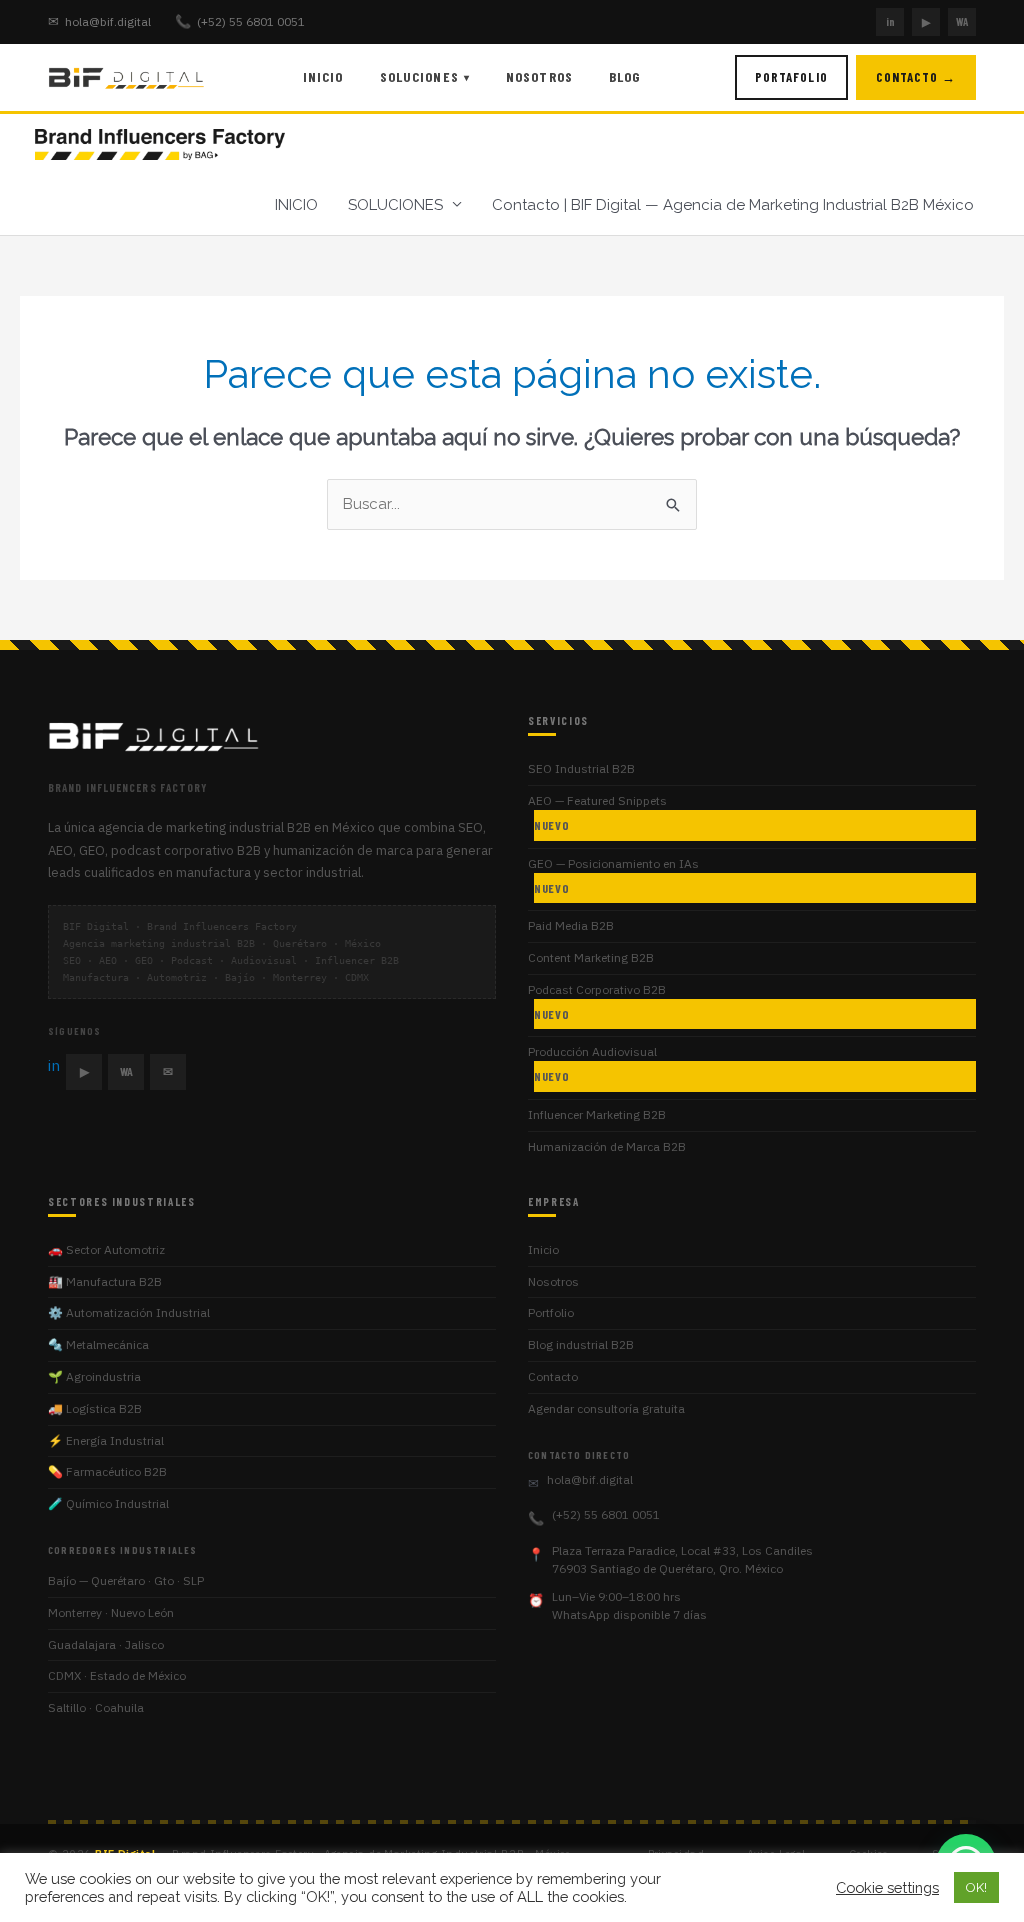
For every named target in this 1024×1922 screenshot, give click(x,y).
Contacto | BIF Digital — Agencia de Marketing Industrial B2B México (733, 205)
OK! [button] (976, 1887)
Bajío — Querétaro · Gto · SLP (126, 1580)
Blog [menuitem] (624, 76)
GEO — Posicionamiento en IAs (613, 875)
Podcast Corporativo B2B (597, 1001)
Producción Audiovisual (592, 1063)
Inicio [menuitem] (323, 76)
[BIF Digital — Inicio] (128, 77)
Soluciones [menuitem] (425, 76)
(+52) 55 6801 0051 (240, 21)
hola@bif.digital (99, 21)
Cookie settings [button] (887, 1887)
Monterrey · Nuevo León (111, 1612)
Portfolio (551, 1312)
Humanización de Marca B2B (607, 1146)
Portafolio (791, 77)
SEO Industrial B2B (581, 768)
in (890, 21)
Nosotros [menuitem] (539, 76)
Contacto (553, 1376)
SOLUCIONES (395, 205)
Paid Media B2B (571, 925)
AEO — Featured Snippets (597, 812)
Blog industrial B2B (581, 1344)
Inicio (543, 1249)
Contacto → (916, 77)
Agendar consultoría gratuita (606, 1408)
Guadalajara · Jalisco (106, 1644)
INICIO (296, 205)
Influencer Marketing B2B (597, 1114)
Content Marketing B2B (591, 957)
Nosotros (553, 1281)
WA (962, 21)
